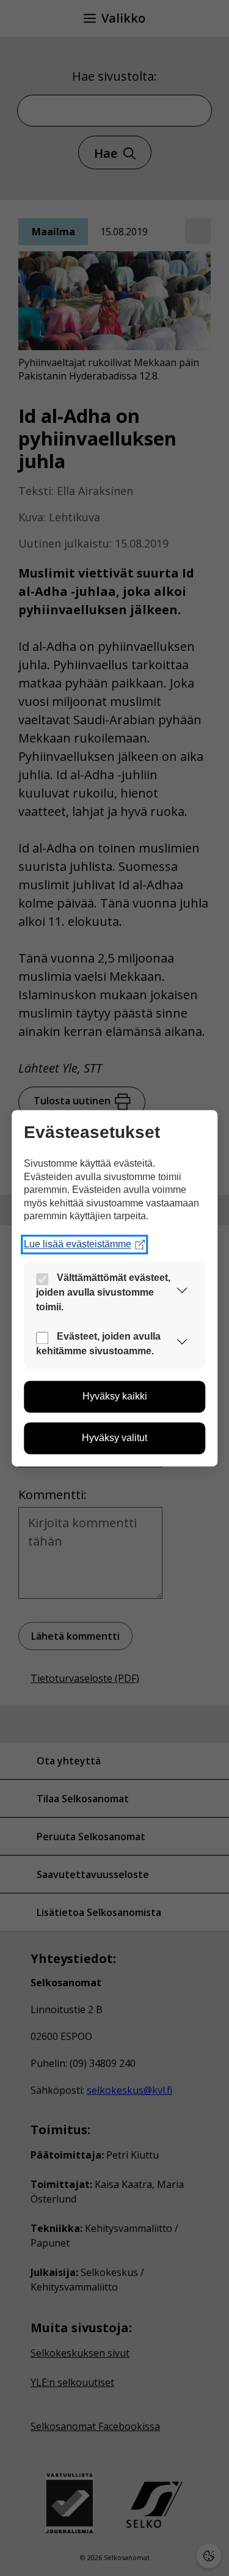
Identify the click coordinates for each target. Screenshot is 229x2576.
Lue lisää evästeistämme (78, 1244)
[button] (182, 1293)
